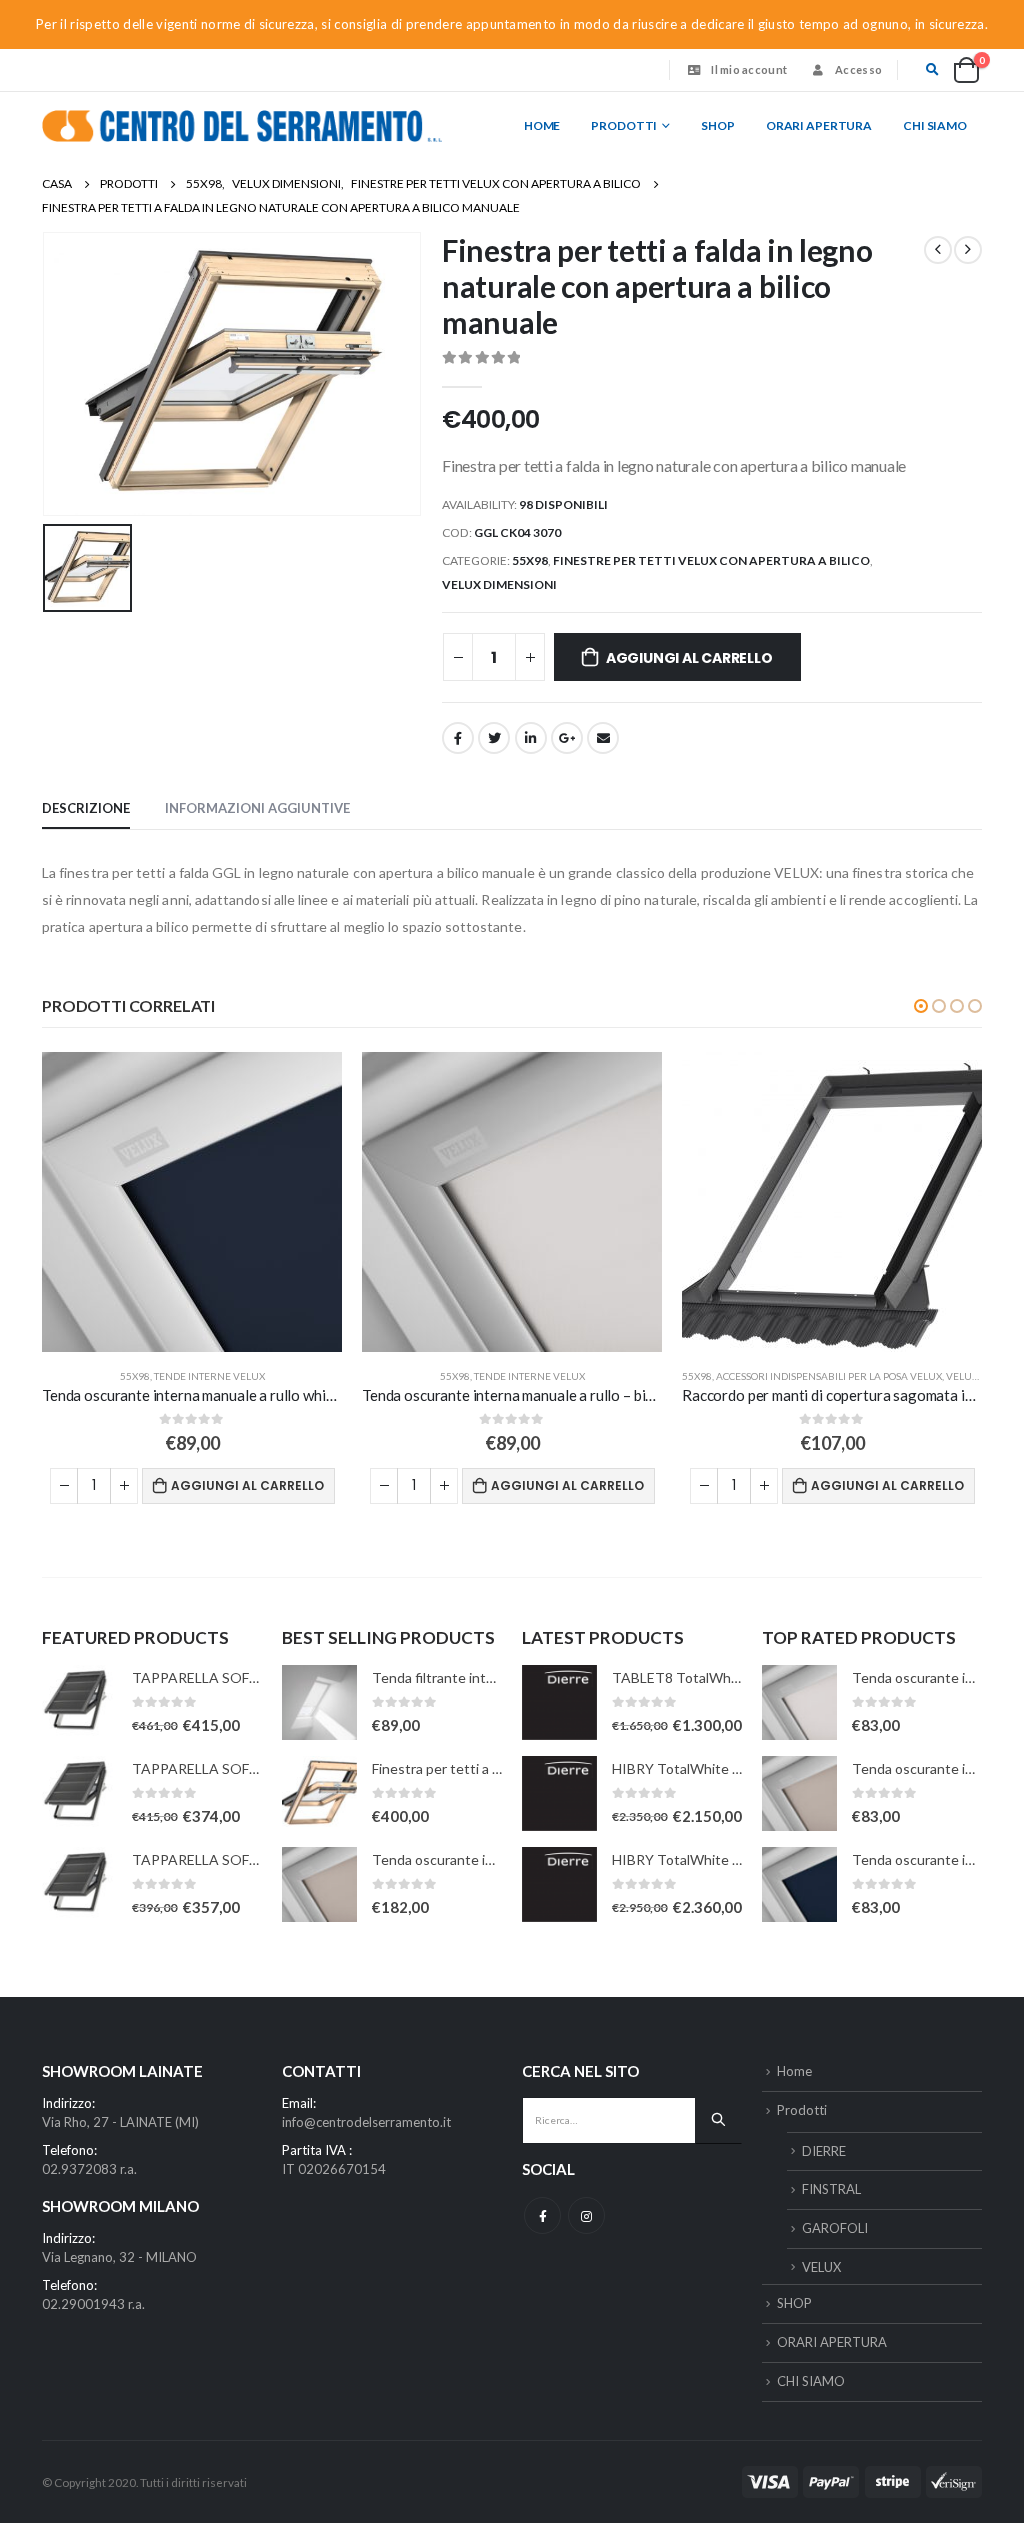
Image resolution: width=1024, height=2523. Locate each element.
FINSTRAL (831, 2189)
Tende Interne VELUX (209, 1376)
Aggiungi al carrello (689, 658)
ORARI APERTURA (819, 125)
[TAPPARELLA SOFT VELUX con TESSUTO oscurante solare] (79, 1702)
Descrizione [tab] (86, 808)
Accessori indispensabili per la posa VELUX (829, 1376)
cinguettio (494, 738)
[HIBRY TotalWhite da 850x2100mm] (559, 1793)
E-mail (603, 738)
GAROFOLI (835, 2228)
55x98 (530, 560)
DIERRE (824, 2151)
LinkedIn (531, 738)
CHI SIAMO (935, 125)
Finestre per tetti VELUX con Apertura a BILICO (711, 560)
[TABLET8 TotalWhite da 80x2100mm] (559, 1702)
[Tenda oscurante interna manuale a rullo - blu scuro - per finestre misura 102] (799, 1884)
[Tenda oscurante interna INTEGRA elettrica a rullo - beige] (319, 1884)
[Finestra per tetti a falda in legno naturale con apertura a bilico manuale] (319, 1793)
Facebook (458, 738)
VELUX (821, 2267)
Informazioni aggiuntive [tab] (257, 808)
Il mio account (749, 69)
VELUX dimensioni (499, 584)
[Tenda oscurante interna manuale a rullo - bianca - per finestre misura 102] (799, 1702)
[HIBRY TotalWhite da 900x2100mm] (559, 1884)
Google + (567, 738)
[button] (921, 1006)
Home (542, 125)
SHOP (718, 125)
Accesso (858, 69)
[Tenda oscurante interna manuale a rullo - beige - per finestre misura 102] (799, 1793)
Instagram (586, 2215)
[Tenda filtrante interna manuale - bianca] (319, 1702)
